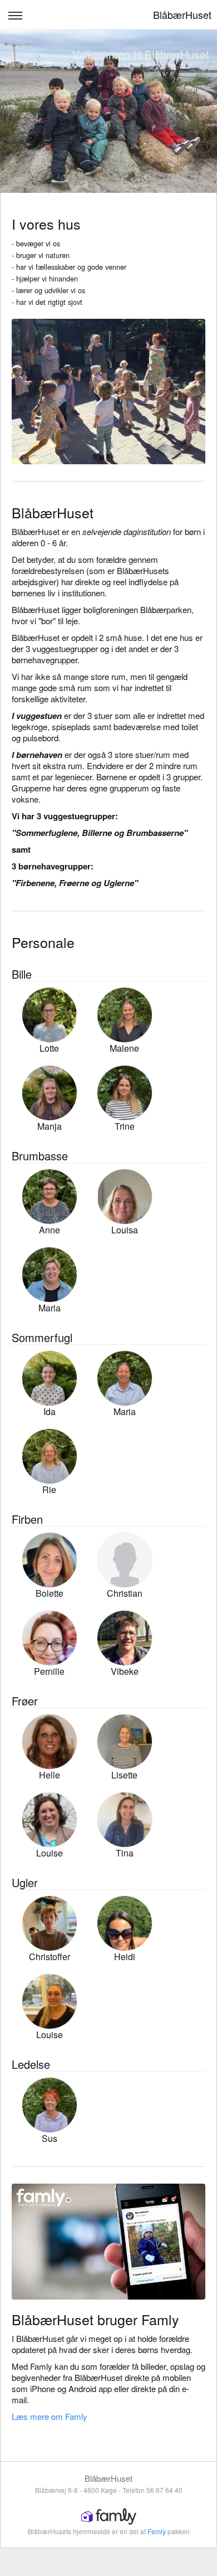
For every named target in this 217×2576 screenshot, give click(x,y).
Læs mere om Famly (50, 2416)
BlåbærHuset (182, 14)
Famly (157, 2531)
